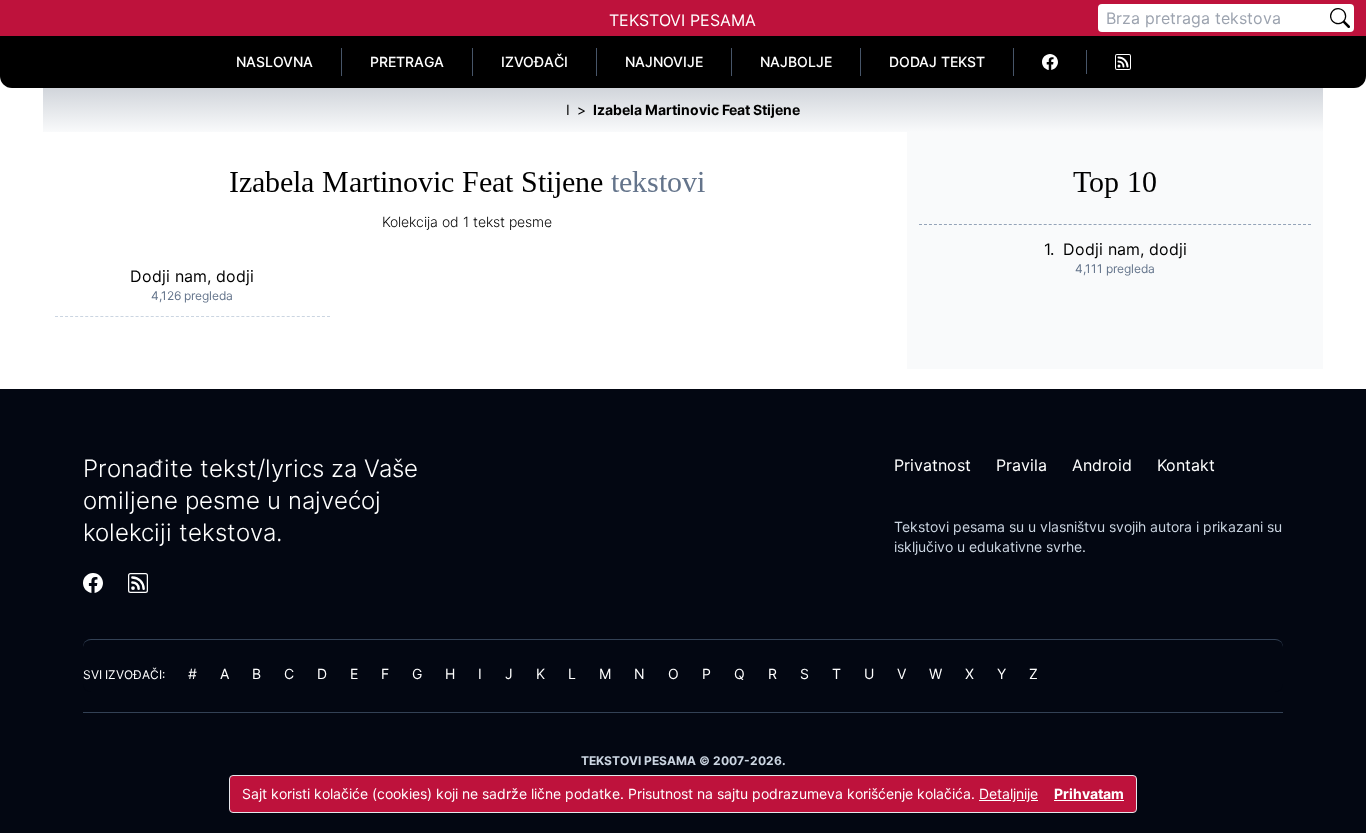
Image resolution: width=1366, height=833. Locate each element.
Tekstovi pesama (949, 526)
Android (1102, 465)
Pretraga (407, 61)
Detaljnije (1008, 793)
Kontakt (1186, 465)
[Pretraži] (1340, 18)
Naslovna (274, 61)
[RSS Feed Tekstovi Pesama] (1123, 62)
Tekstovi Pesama (682, 20)
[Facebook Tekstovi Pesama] (1050, 62)
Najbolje (796, 61)
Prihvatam (1089, 793)
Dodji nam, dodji (192, 276)
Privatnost (932, 465)
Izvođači (534, 61)
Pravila (1021, 465)
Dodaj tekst (937, 61)
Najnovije (664, 61)
